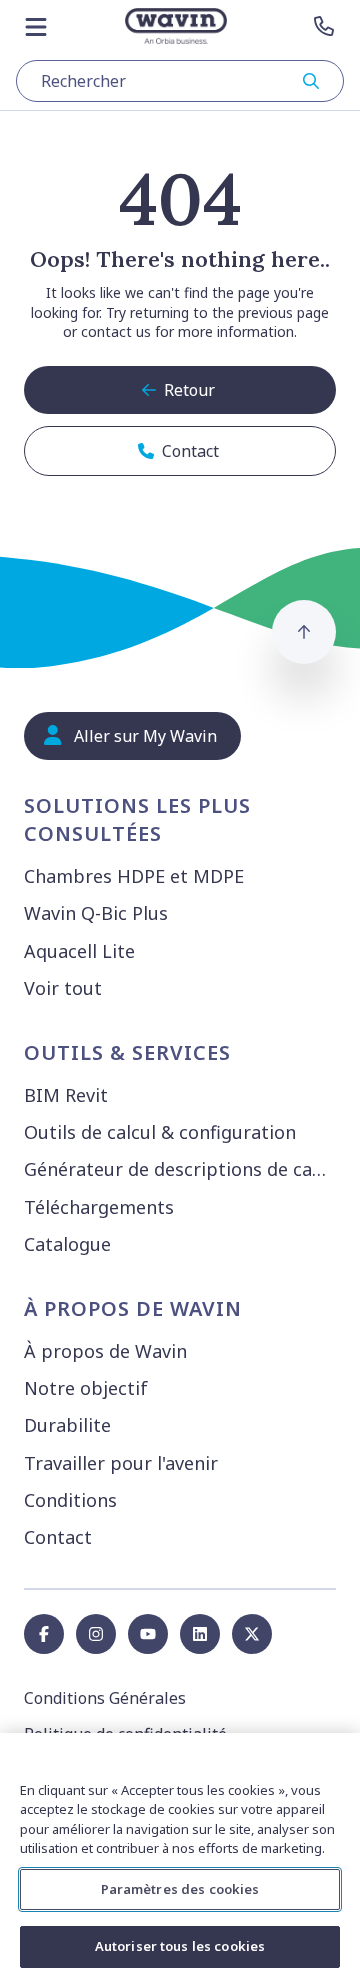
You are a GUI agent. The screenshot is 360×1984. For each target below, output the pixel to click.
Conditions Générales (105, 1698)
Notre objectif (86, 1388)
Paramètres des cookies (180, 1889)
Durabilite (67, 1425)
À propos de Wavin (105, 1351)
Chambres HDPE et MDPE (134, 876)
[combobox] (180, 81)
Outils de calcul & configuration (160, 1132)
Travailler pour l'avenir (121, 1463)
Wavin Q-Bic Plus (96, 913)
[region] (180, 1858)
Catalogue (67, 1244)
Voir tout (63, 988)
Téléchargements (99, 1207)
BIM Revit (66, 1095)
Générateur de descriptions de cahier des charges (184, 1169)
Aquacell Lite (79, 951)
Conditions (70, 1500)
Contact (58, 1537)
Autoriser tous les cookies (180, 1946)
